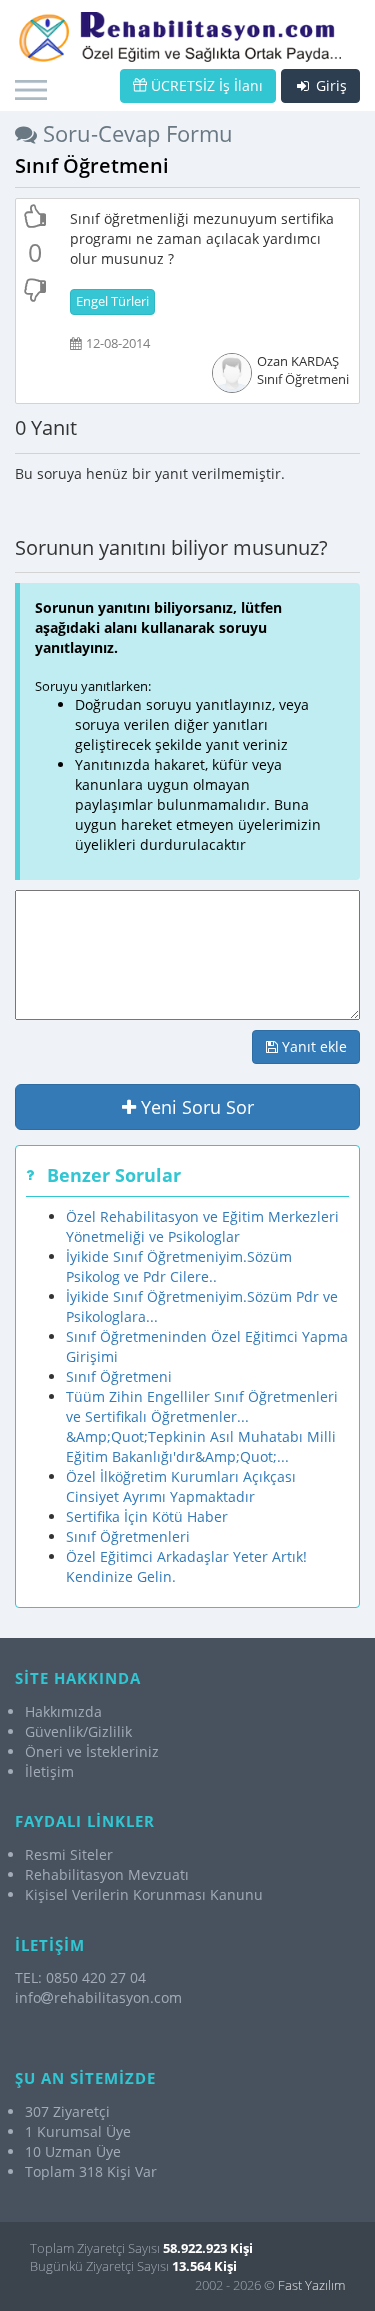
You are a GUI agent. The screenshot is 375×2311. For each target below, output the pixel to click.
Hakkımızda (63, 1711)
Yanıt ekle (312, 1046)
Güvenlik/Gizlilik (78, 1731)
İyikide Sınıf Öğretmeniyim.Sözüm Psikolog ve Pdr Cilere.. (179, 1266)
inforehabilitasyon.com (98, 1997)
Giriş (329, 85)
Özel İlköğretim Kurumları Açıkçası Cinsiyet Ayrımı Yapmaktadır (181, 1486)
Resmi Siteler (69, 1854)
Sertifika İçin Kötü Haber (147, 1516)
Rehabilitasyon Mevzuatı (107, 1874)
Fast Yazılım (311, 2285)
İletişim (49, 1771)
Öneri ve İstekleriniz (92, 1751)
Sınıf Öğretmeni (119, 1376)
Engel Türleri (112, 301)
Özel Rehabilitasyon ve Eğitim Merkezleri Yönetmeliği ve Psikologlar (202, 1226)
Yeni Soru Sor (195, 1107)
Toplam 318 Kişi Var (91, 2171)
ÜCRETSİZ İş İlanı (205, 85)
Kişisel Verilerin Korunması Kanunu (144, 1894)
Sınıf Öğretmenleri (128, 1536)
